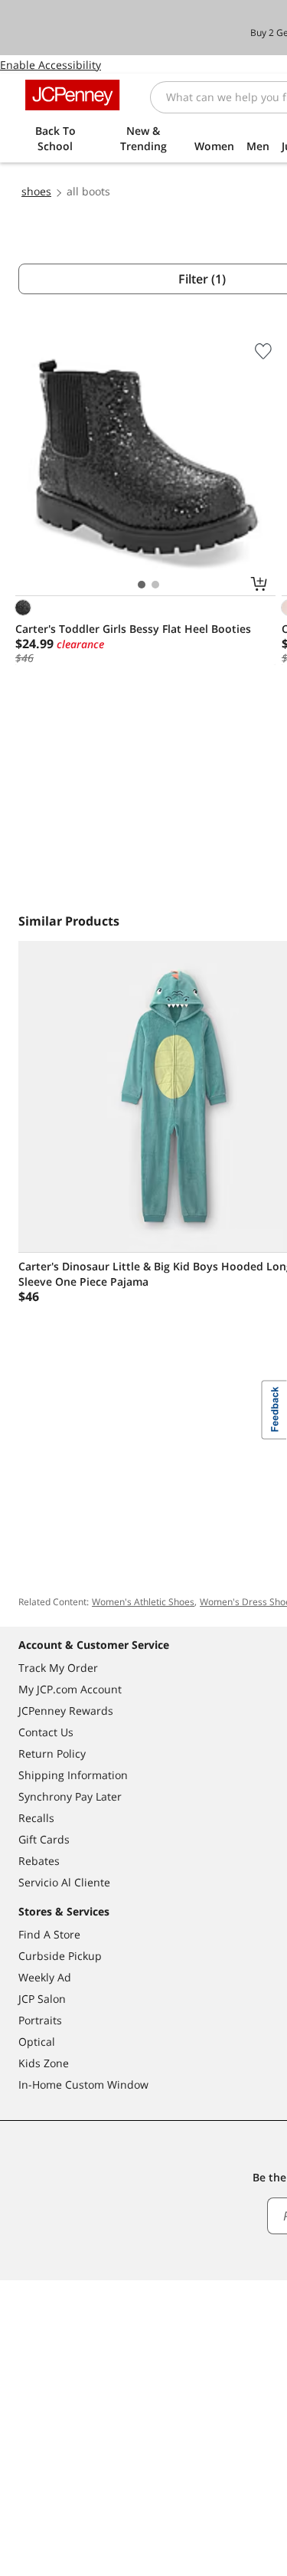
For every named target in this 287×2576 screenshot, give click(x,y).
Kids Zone (44, 2063)
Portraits (40, 2020)
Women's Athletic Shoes (143, 1602)
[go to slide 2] (155, 585)
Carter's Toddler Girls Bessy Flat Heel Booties (133, 629)
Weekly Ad (45, 1977)
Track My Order (58, 1668)
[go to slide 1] (142, 585)
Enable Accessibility (51, 65)
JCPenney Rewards (66, 1711)
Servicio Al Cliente (64, 1882)
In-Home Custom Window (83, 2084)
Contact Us (46, 1732)
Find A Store (49, 1934)
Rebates (39, 1861)
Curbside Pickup (60, 1956)
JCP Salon (42, 1999)
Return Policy (52, 1753)
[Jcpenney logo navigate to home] (72, 95)
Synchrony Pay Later (70, 1796)
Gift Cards (44, 1839)
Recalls (36, 1818)
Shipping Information (73, 1775)
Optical (37, 2042)
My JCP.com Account (70, 1689)
